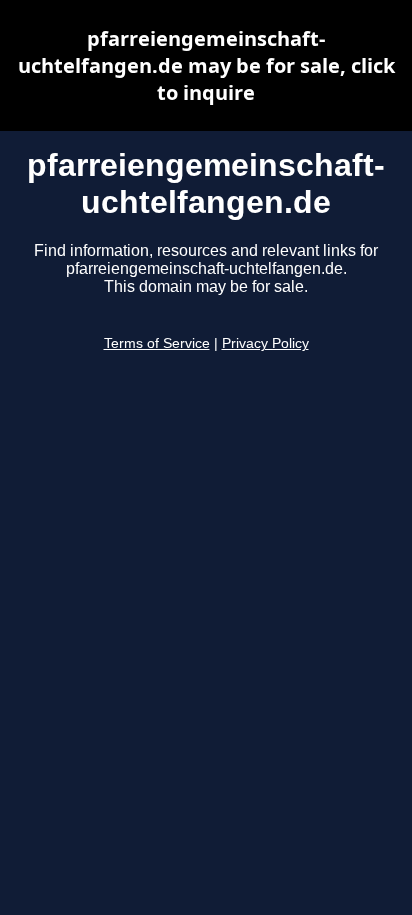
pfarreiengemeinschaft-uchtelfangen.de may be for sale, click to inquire (206, 65)
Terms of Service (157, 343)
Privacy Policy (265, 343)
